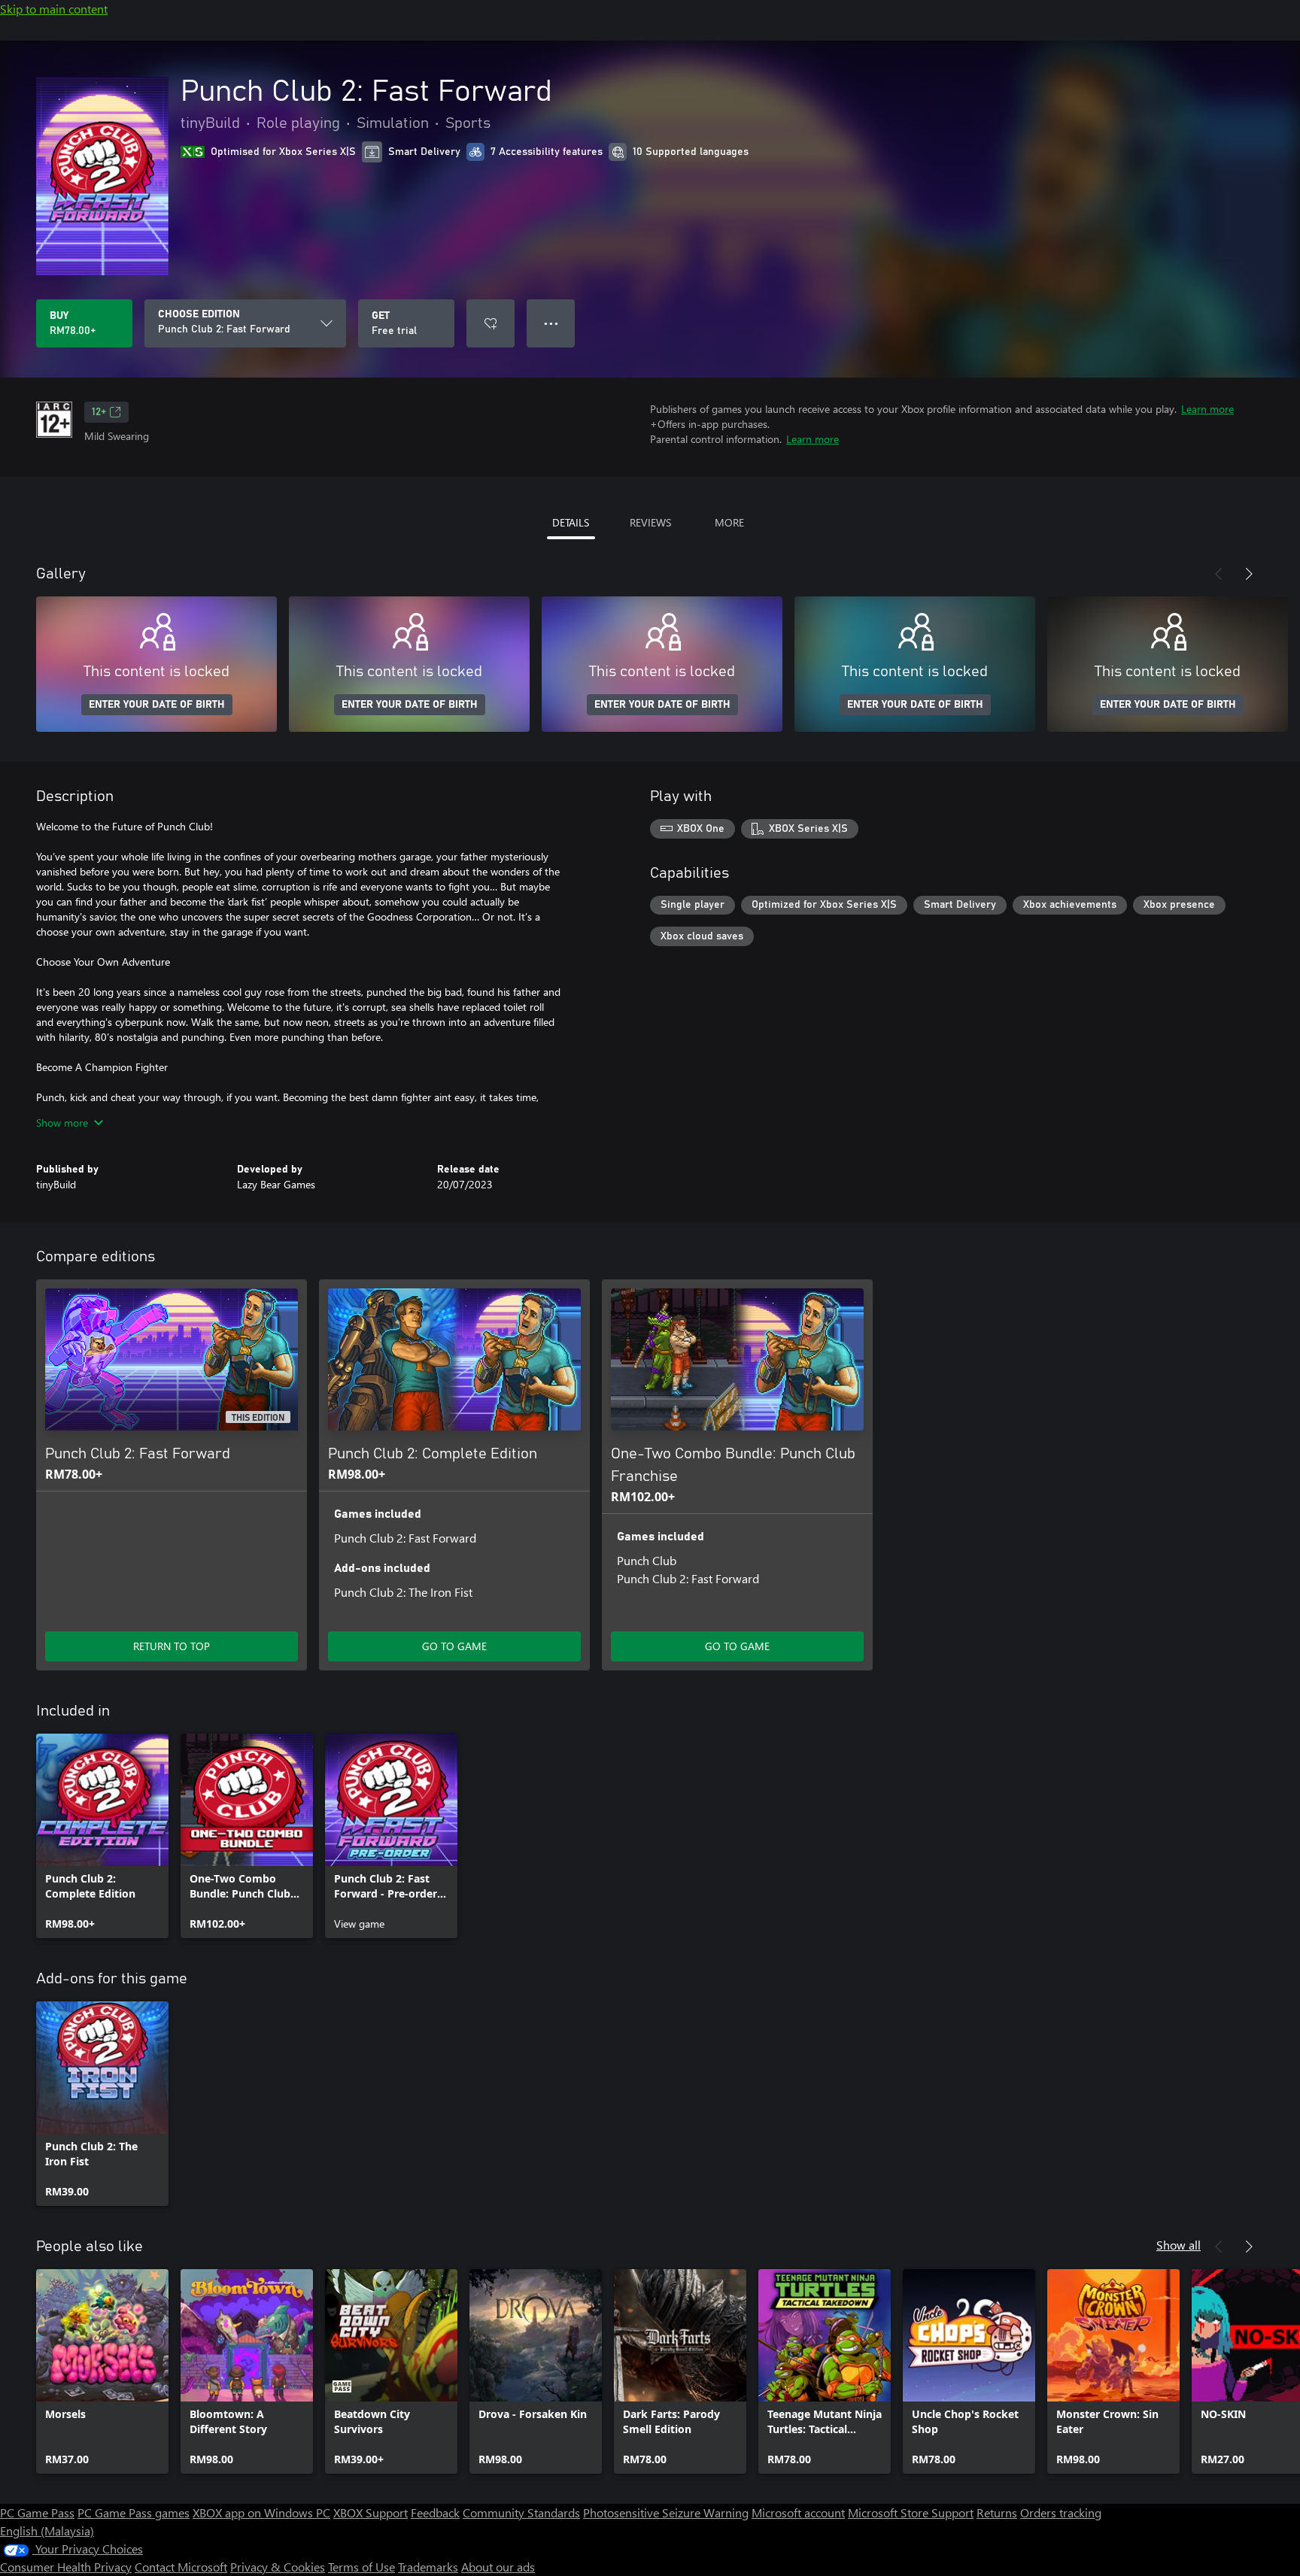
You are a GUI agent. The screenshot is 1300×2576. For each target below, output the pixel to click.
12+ (99, 412)
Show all (1179, 2245)
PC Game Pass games (134, 2512)
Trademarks (428, 2567)
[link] (102, 1836)
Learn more (1207, 409)
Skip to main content (54, 9)
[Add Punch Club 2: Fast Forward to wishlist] (491, 323)
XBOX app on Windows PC (261, 2512)
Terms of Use (361, 2567)
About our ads (498, 2567)
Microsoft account (798, 2512)
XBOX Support (371, 2512)
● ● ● (551, 323)
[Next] (1249, 574)
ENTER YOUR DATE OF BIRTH (157, 705)
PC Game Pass (37, 2512)
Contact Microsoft (181, 2567)
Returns (997, 2512)
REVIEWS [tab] (650, 522)
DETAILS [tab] (571, 522)
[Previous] (1219, 574)
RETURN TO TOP (172, 1646)
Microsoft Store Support (911, 2512)
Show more (62, 1123)
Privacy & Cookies (278, 2567)
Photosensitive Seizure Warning (666, 2512)
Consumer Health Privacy (66, 2567)
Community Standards (521, 2512)
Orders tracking (1061, 2512)
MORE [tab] (729, 522)
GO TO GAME (454, 1646)
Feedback (435, 2512)
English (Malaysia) (47, 2530)
